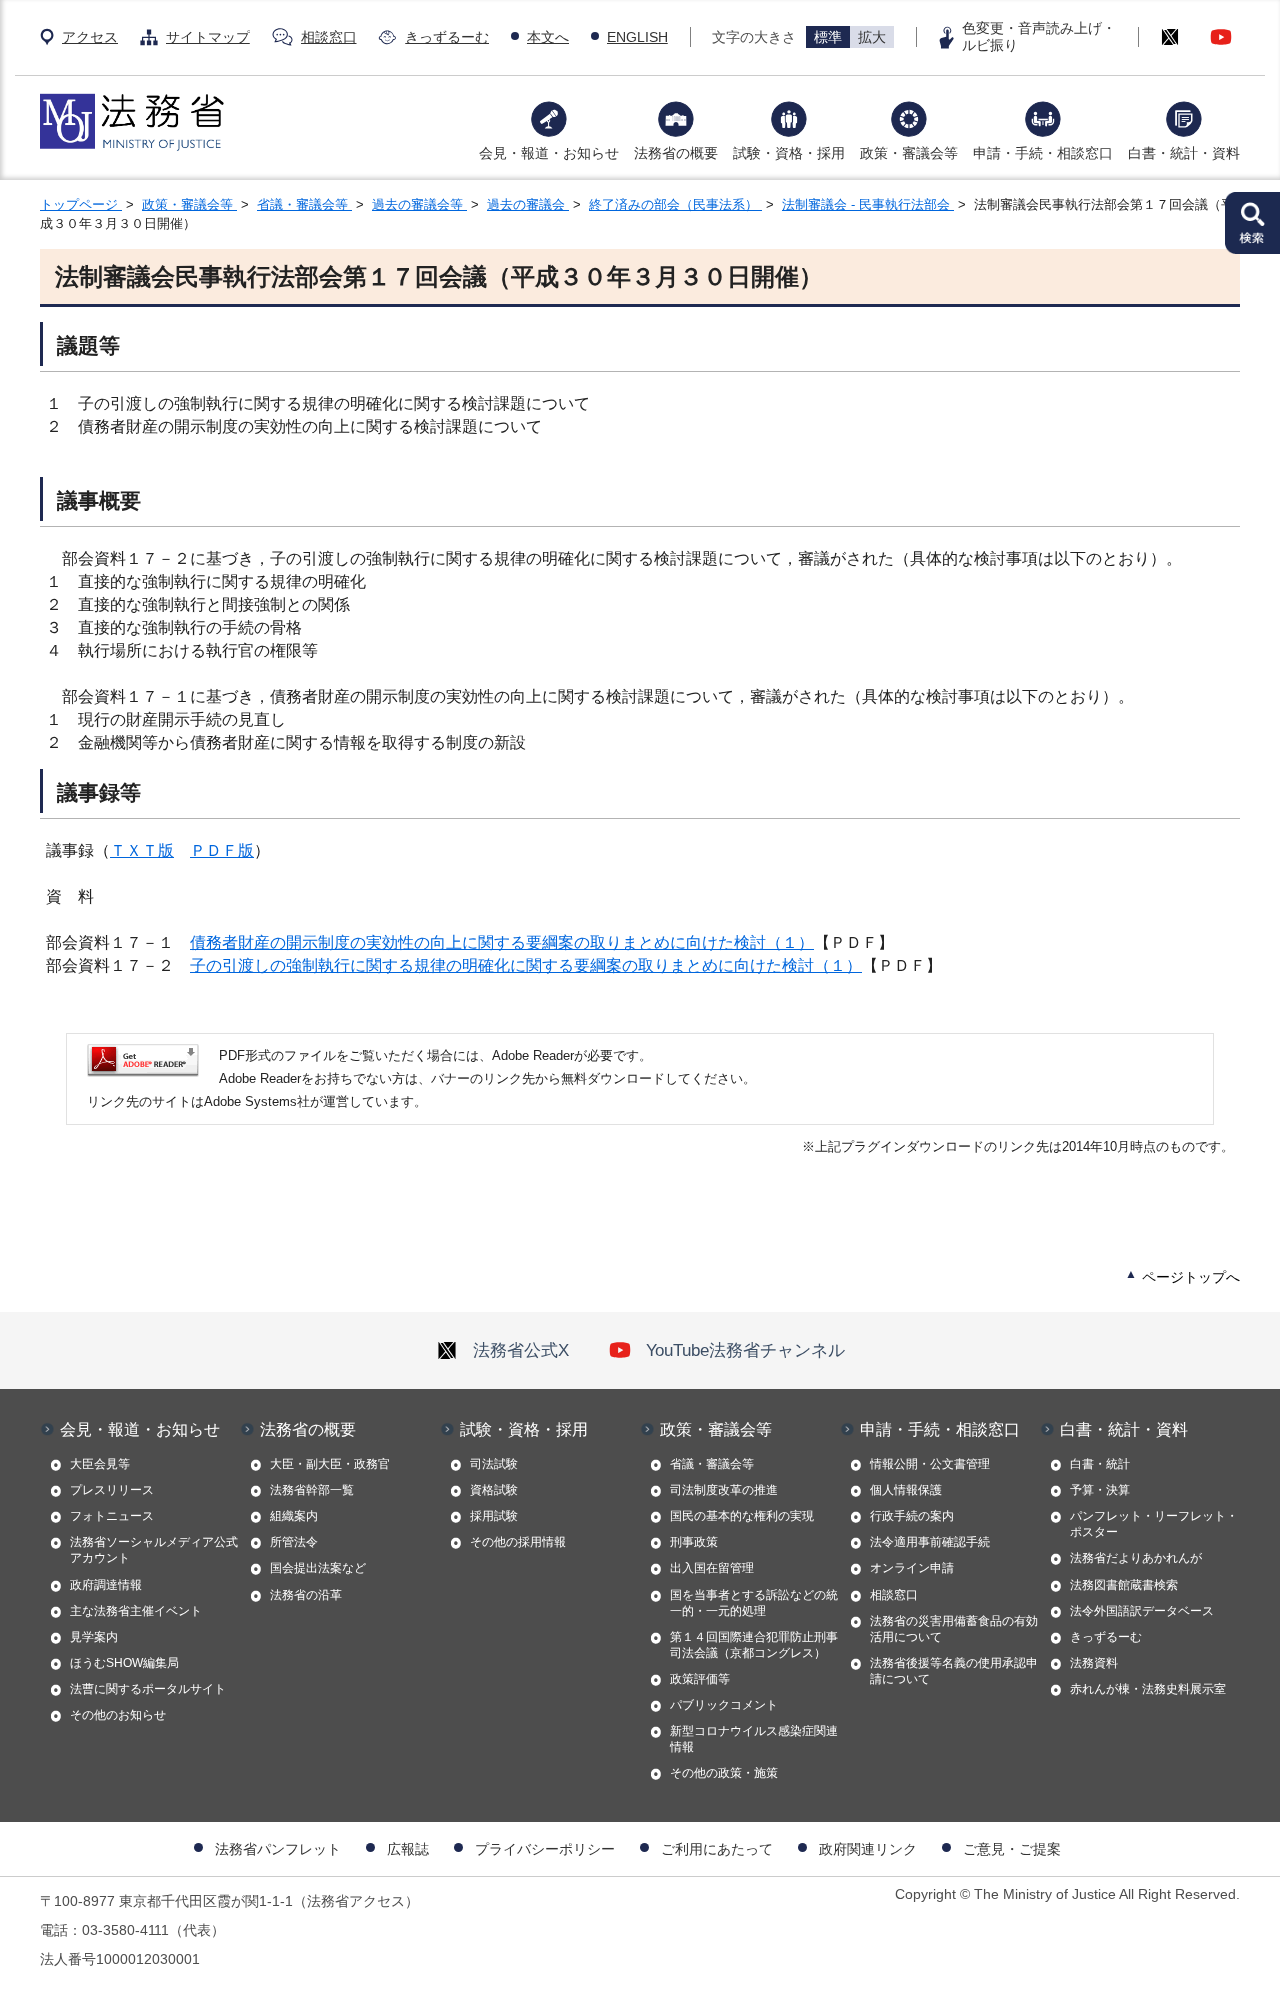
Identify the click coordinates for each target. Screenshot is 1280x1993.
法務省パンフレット (278, 1849)
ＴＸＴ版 (142, 850)
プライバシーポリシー (545, 1849)
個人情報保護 (906, 1490)
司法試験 (494, 1464)
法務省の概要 (676, 153)
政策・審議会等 (909, 153)
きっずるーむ (447, 37)
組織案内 (294, 1516)
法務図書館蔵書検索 (1124, 1585)
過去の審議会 (528, 204)
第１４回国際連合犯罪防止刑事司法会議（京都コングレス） (754, 1645)
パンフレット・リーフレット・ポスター (1154, 1524)
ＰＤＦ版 (222, 850)
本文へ (548, 37)
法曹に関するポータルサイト (148, 1689)
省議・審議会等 (304, 204)
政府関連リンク (868, 1849)
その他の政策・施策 (724, 1773)
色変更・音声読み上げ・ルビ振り (1039, 36)
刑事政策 (694, 1542)
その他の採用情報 (518, 1542)
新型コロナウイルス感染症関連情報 (754, 1739)
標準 (828, 37)
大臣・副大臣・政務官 (330, 1464)
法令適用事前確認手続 (930, 1542)
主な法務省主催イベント (136, 1611)
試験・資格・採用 (789, 153)
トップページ (81, 204)
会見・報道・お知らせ (549, 153)
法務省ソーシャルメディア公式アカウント (154, 1550)
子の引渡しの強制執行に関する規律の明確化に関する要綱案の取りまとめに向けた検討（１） (526, 965)
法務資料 (1094, 1663)
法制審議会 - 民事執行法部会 (868, 204)
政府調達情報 (106, 1585)
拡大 (872, 37)
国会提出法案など (318, 1568)
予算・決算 (1100, 1490)
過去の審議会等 (419, 204)
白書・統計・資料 (1184, 153)
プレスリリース (112, 1490)
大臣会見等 (100, 1464)
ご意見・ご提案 (1012, 1849)
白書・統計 (1100, 1464)
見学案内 (94, 1637)
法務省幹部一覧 (312, 1490)
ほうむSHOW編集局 (124, 1663)
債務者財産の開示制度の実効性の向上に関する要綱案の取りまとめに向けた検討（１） (502, 942)
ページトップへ (1191, 1277)
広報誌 (408, 1849)
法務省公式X (521, 1350)
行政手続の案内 (912, 1516)
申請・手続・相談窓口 (1043, 153)
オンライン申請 (912, 1568)
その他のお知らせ (118, 1715)
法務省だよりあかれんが (1136, 1558)
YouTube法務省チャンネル (745, 1350)
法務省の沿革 (306, 1595)
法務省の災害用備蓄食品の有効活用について (954, 1629)
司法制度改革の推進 (724, 1490)
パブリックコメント (724, 1705)
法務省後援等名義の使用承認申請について (954, 1671)
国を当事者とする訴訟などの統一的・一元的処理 (754, 1603)
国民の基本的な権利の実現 (742, 1516)
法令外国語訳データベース (1142, 1611)
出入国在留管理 (712, 1568)
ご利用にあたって (717, 1849)
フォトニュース (112, 1516)
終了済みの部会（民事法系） (675, 204)
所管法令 (294, 1542)
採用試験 (494, 1516)
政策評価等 (700, 1679)
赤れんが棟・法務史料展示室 (1148, 1689)
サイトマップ (208, 37)
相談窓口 (329, 37)
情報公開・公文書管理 (930, 1464)
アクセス (90, 37)
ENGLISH (637, 37)
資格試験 (494, 1490)
